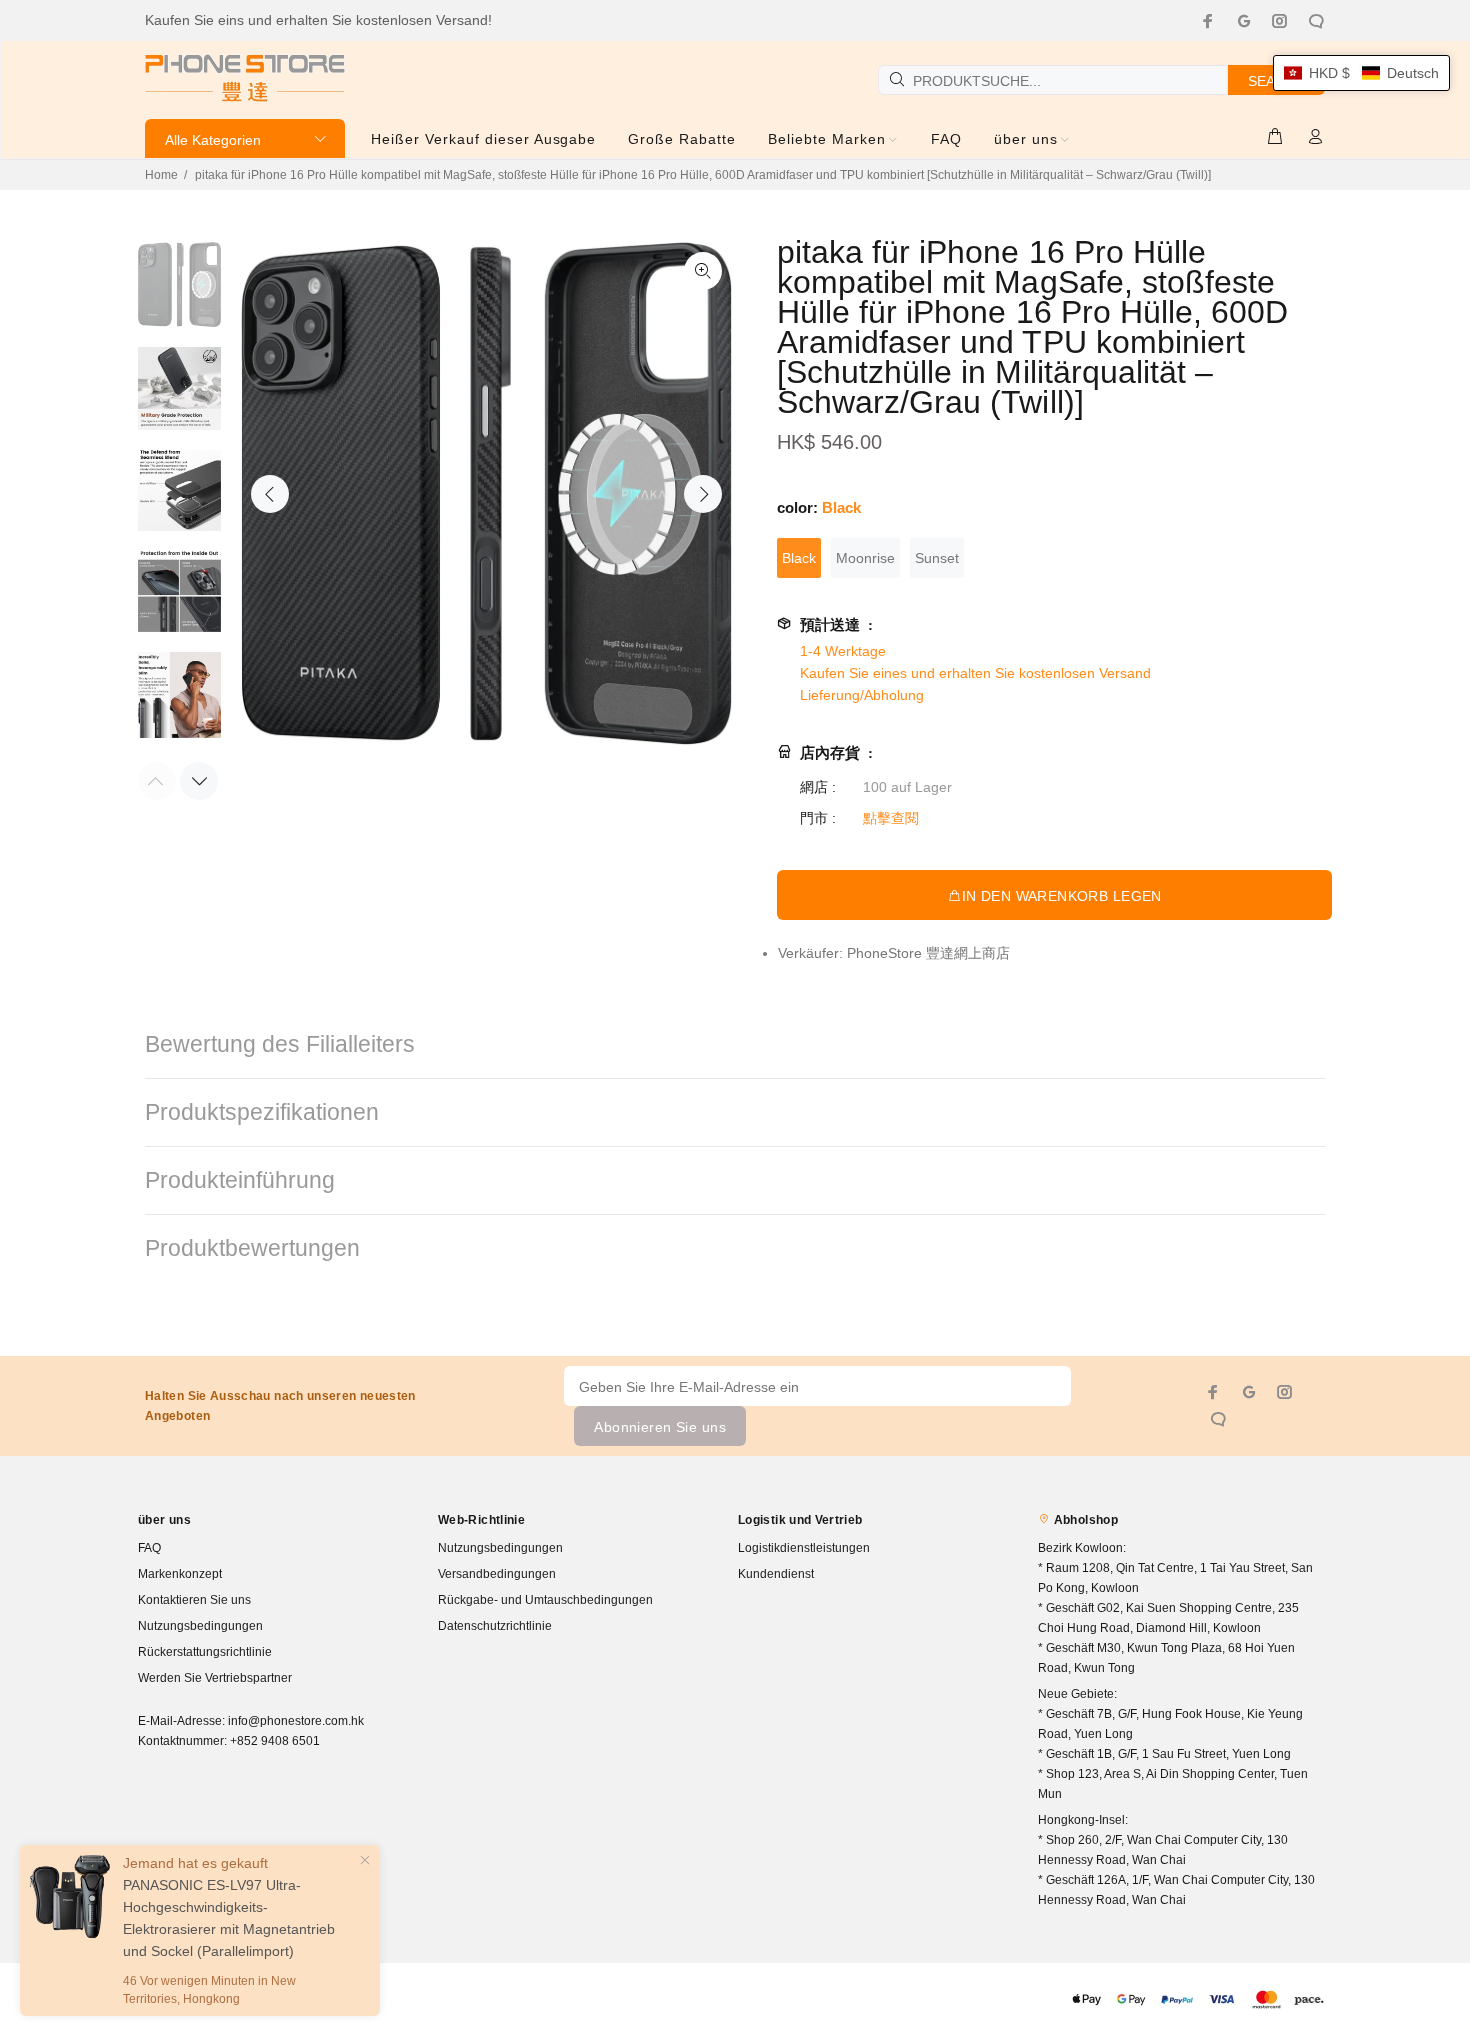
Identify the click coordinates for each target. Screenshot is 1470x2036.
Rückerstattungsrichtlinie (205, 1652)
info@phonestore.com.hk (296, 1721)
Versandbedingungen (497, 1574)
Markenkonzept (180, 1574)
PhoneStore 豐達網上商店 (928, 953)
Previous (270, 494)
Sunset (937, 558)
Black (799, 558)
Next (703, 494)
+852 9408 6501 (275, 1741)
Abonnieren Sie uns (660, 1427)
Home (161, 175)
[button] (1361, 73)
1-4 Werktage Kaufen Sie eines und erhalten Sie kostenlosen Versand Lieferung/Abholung (975, 673)
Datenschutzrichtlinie (495, 1626)
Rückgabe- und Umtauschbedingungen (545, 1600)
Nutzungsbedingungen (200, 1626)
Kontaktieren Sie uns (194, 1600)
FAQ (149, 1548)
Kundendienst (776, 1574)
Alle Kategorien (213, 140)
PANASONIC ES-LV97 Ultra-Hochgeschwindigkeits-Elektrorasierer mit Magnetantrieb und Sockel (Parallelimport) (229, 1918)
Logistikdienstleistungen (804, 1548)
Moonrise (865, 558)
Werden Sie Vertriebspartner (215, 1678)
